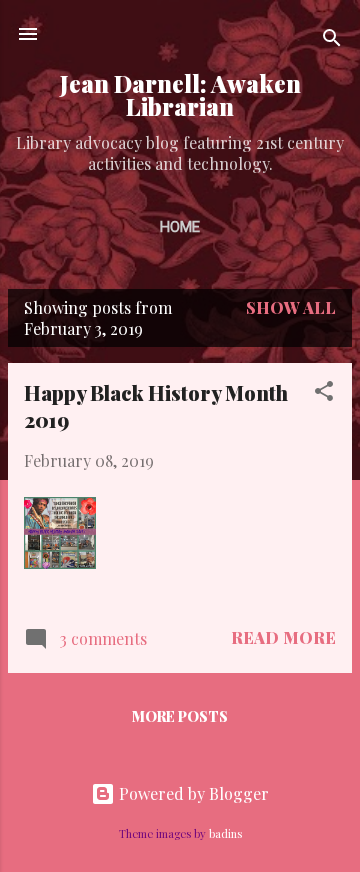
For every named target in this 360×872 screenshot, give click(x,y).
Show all (291, 307)
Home (180, 227)
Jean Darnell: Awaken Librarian (180, 95)
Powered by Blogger (192, 793)
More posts (180, 716)
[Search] (332, 40)
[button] (324, 394)
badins (225, 833)
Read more (283, 637)
